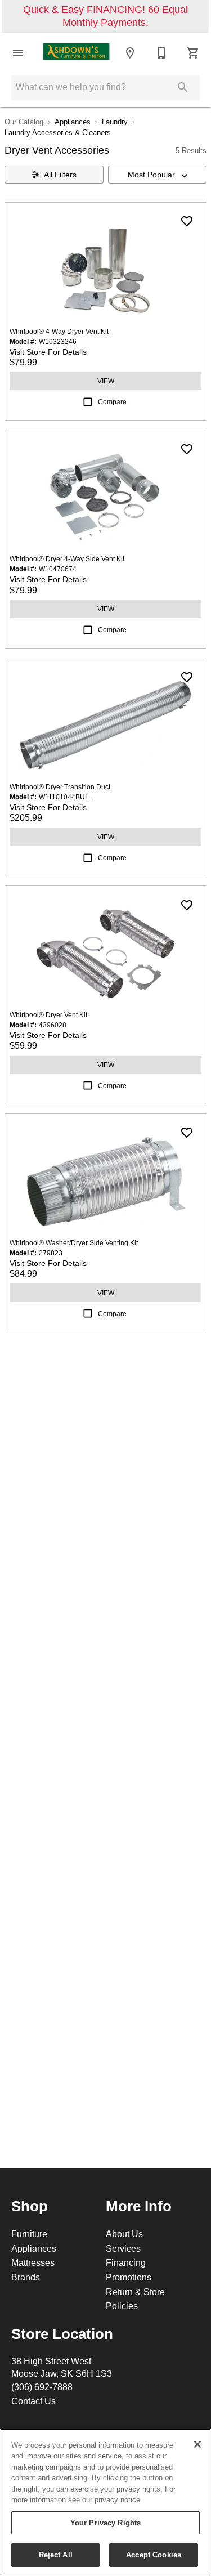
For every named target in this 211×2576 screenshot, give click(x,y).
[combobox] (158, 175)
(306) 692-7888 (42, 2387)
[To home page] (76, 52)
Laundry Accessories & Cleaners (58, 132)
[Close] (197, 2444)
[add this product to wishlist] (187, 221)
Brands (26, 2277)
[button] (18, 53)
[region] (105, 2502)
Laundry (115, 122)
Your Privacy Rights (105, 2523)
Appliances (73, 122)
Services (123, 2248)
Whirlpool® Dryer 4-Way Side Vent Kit (67, 559)
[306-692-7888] (161, 53)
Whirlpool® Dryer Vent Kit (48, 1015)
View (106, 381)
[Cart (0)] (193, 53)
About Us (124, 2234)
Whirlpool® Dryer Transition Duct (60, 787)
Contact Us (33, 2401)
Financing (126, 2262)
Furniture (29, 2234)
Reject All (56, 2555)
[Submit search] (183, 87)
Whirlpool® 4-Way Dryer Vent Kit (59, 331)
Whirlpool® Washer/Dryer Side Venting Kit (74, 1243)
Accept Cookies (154, 2555)
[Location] (130, 53)
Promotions (129, 2277)
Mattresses (33, 2262)
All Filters (60, 175)
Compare (112, 402)
